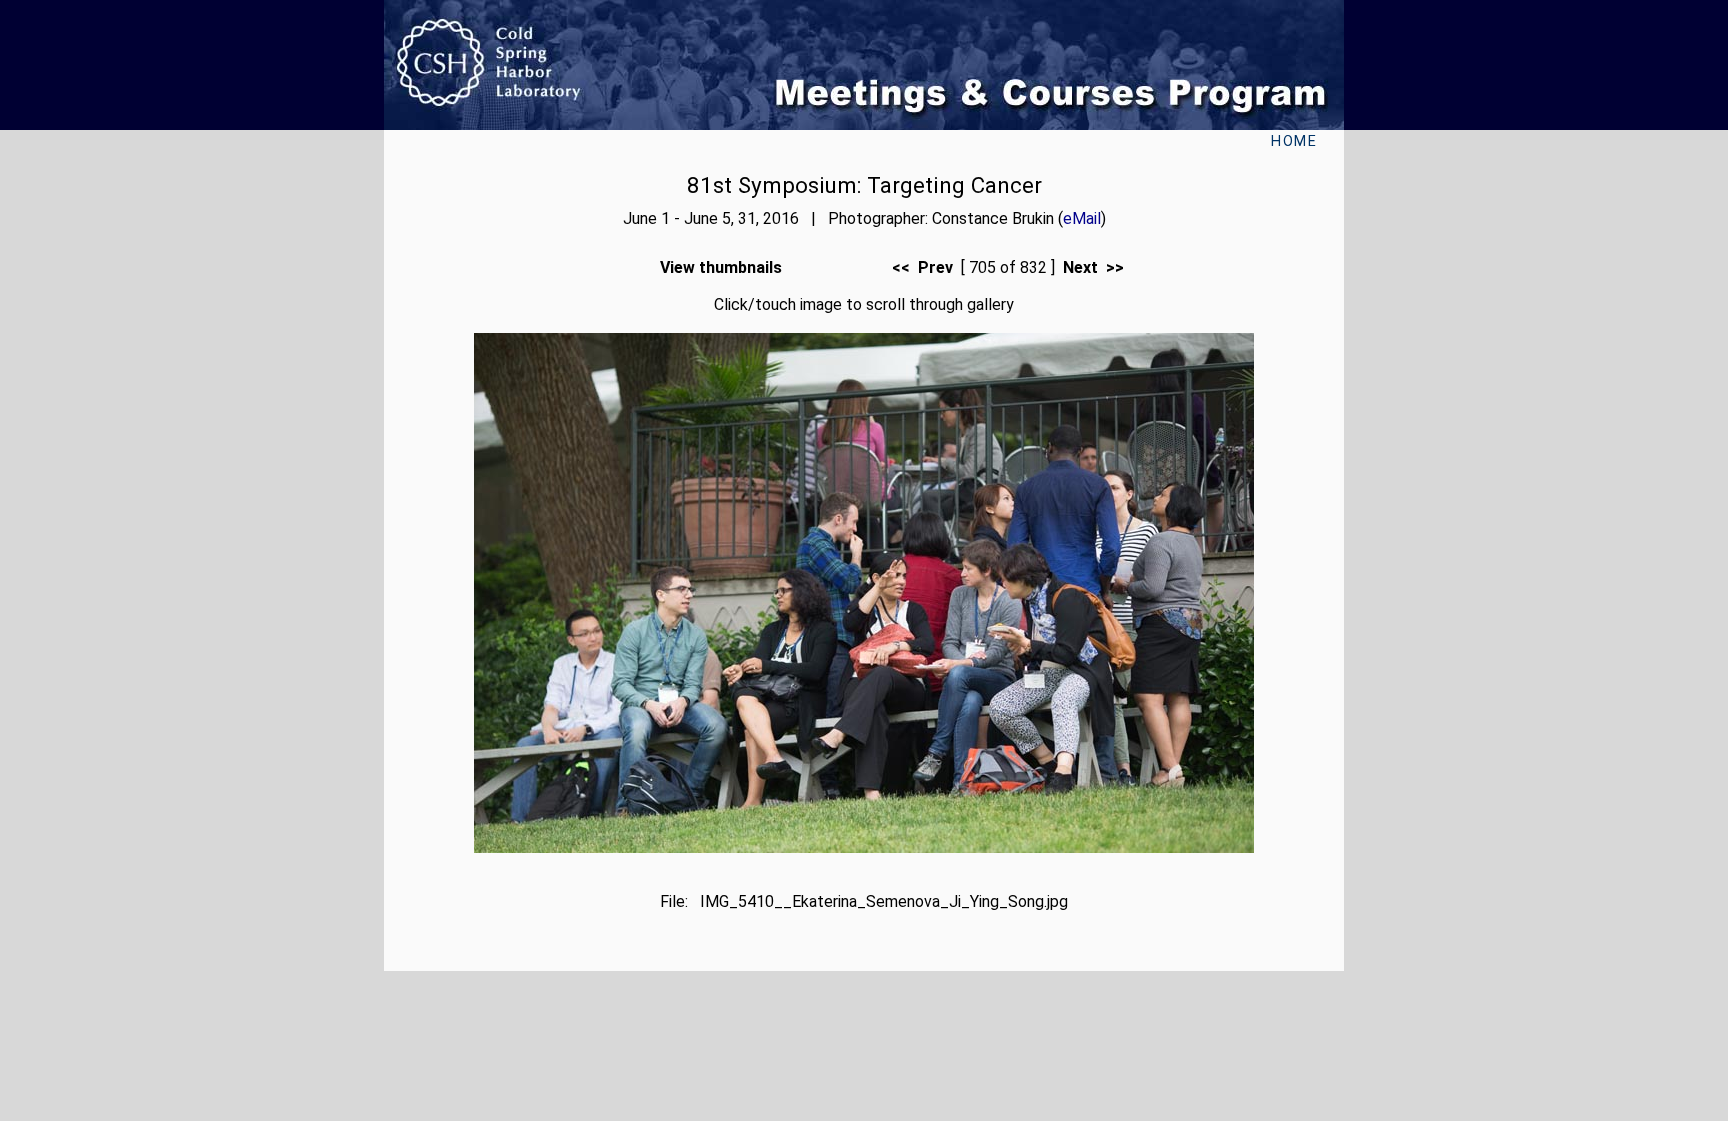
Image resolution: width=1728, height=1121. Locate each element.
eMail (1082, 218)
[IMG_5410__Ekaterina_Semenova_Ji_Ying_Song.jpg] (864, 847)
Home (1294, 141)
